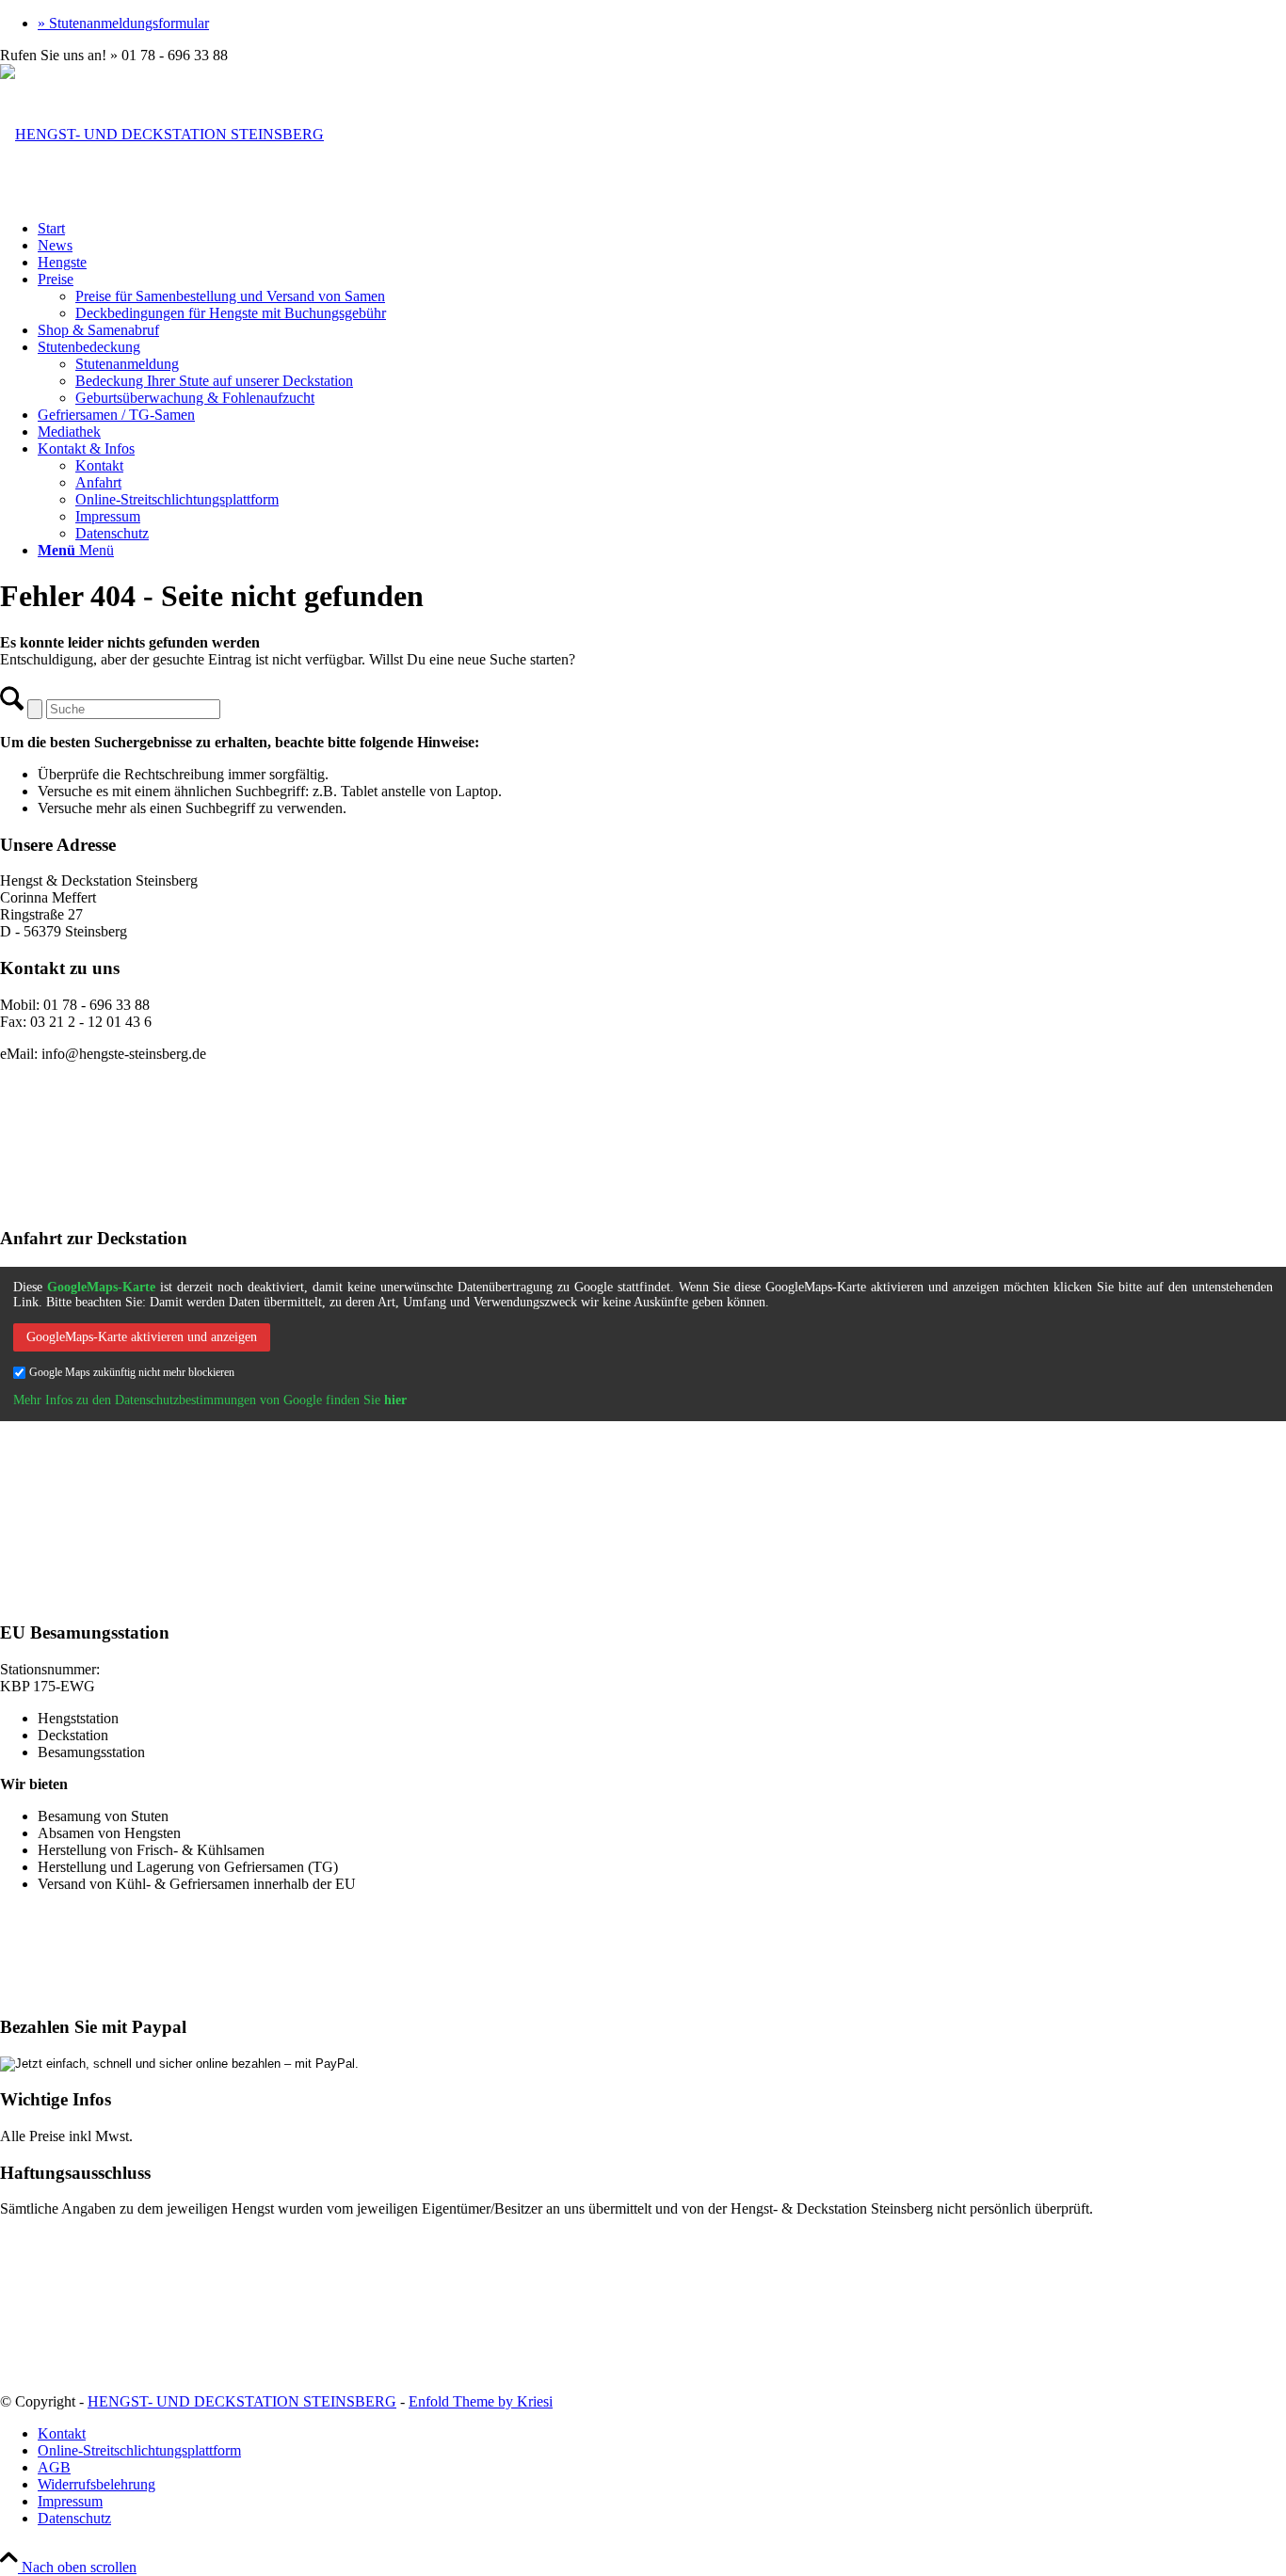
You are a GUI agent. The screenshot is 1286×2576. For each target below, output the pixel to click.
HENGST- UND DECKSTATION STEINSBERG (242, 2401)
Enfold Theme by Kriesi (481, 2401)
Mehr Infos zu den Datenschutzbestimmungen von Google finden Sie (210, 1400)
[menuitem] (662, 24)
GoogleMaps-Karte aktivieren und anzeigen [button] (142, 1337)
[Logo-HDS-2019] (162, 134)
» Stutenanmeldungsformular (123, 23)
